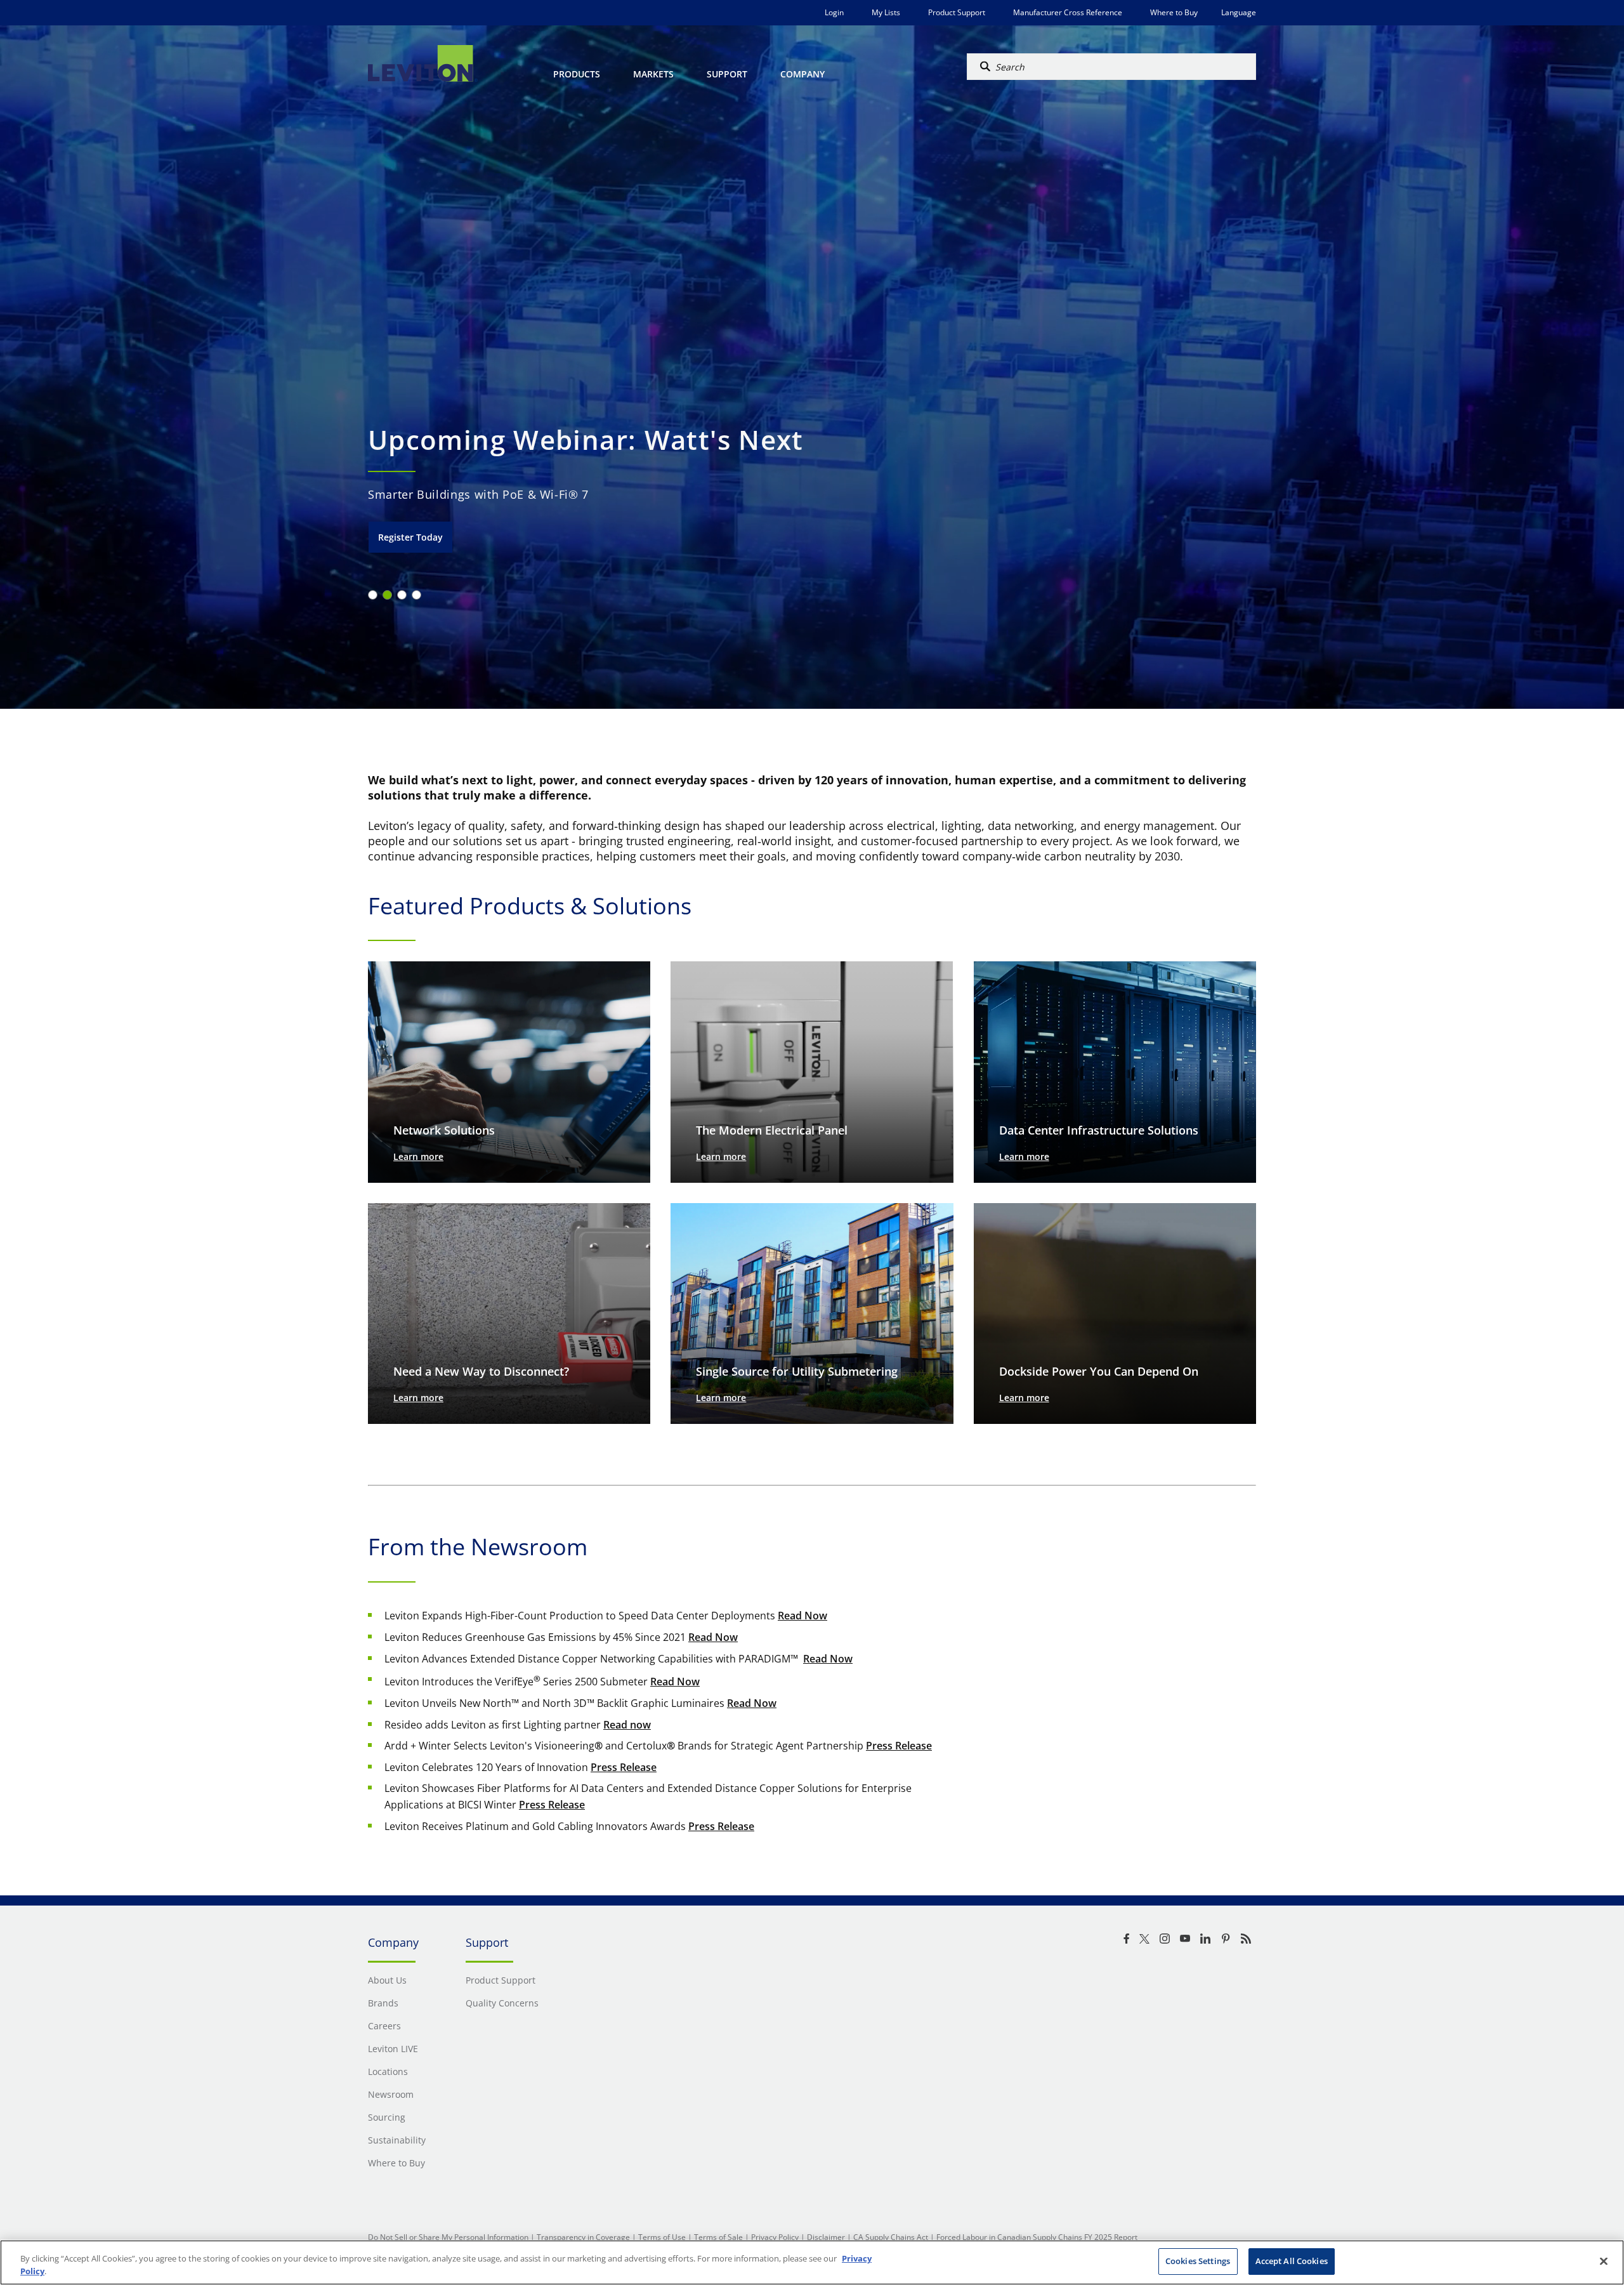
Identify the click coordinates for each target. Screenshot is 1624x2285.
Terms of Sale (718, 2237)
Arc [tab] (373, 595)
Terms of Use (662, 2237)
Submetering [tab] (402, 595)
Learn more (418, 1156)
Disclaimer (826, 2237)
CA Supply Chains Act (891, 2237)
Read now (627, 1725)
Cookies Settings (1198, 2261)
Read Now (802, 1616)
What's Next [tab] (416, 595)
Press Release (899, 1746)
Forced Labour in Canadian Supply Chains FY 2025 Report (1037, 2237)
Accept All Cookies (1292, 2261)
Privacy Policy (775, 2237)
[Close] (1604, 2261)
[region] (812, 2262)
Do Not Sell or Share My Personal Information (448, 2237)
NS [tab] (387, 595)
